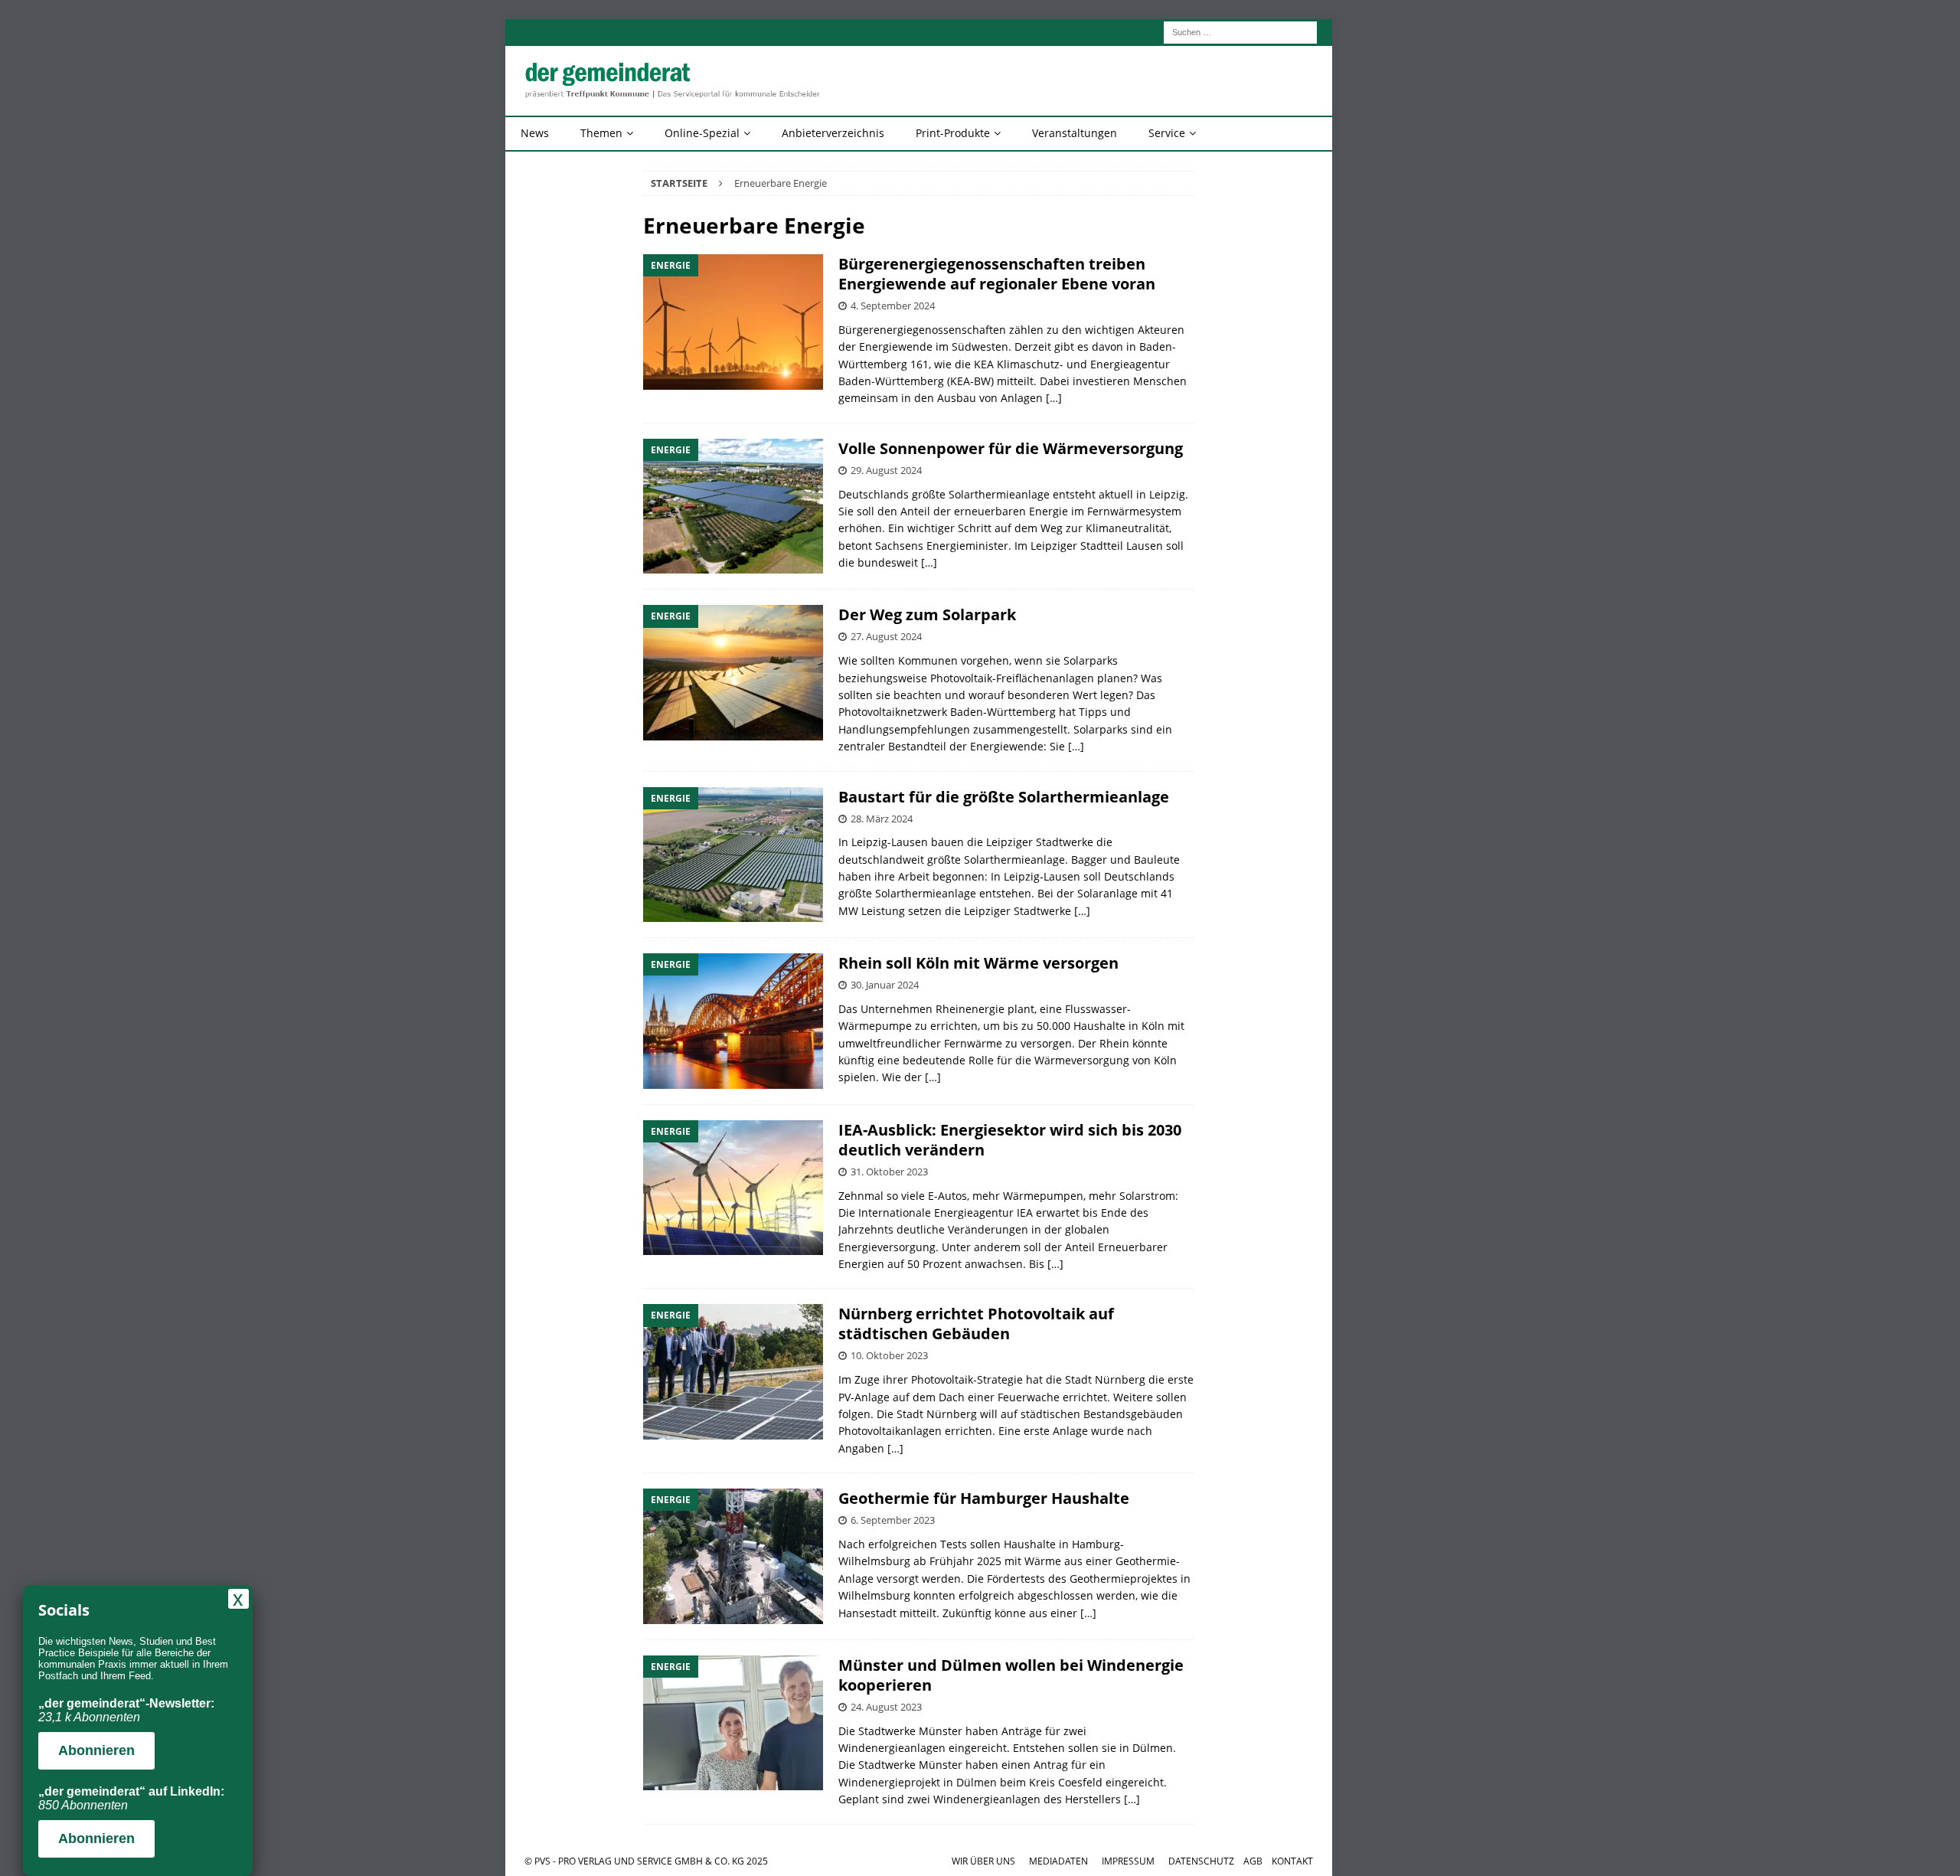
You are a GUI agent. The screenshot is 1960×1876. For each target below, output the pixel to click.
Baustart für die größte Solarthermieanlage (1004, 797)
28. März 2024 (882, 819)
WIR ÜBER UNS (983, 1861)
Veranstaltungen (1075, 133)
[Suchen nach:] (1240, 31)
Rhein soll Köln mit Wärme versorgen (978, 963)
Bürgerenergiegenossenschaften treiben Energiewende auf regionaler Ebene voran (997, 274)
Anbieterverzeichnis (833, 133)
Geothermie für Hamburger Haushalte (984, 1498)
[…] (1054, 398)
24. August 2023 (886, 1707)
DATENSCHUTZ (1201, 1861)
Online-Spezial (702, 133)
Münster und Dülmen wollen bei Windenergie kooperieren (1011, 1675)
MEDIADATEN (1058, 1861)
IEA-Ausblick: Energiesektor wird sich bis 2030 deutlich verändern (1010, 1140)
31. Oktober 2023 (889, 1172)
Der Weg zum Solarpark (927, 614)
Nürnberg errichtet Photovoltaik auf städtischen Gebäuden (976, 1324)
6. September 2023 (893, 1520)
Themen (601, 133)
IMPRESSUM (1128, 1861)
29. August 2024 (886, 470)
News (535, 133)
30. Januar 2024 (885, 985)
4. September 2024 (893, 306)
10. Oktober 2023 (889, 1355)
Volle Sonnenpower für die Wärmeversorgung (1011, 448)
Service (1167, 133)
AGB (1253, 1861)
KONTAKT (1292, 1861)
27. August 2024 (886, 636)
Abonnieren (96, 1750)
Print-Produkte (953, 133)
